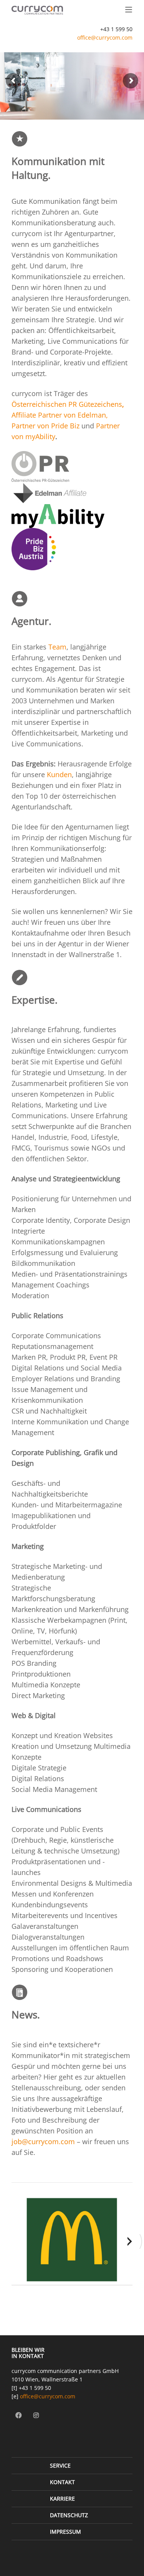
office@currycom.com (105, 37)
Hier (51, 2077)
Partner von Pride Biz (46, 426)
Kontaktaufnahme (40, 933)
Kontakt (62, 2482)
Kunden (59, 774)
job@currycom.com (43, 2141)
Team (57, 647)
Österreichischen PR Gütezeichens (67, 404)
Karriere (62, 2499)
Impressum (65, 2532)
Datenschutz (69, 2515)
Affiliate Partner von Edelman (59, 415)
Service (60, 2465)
